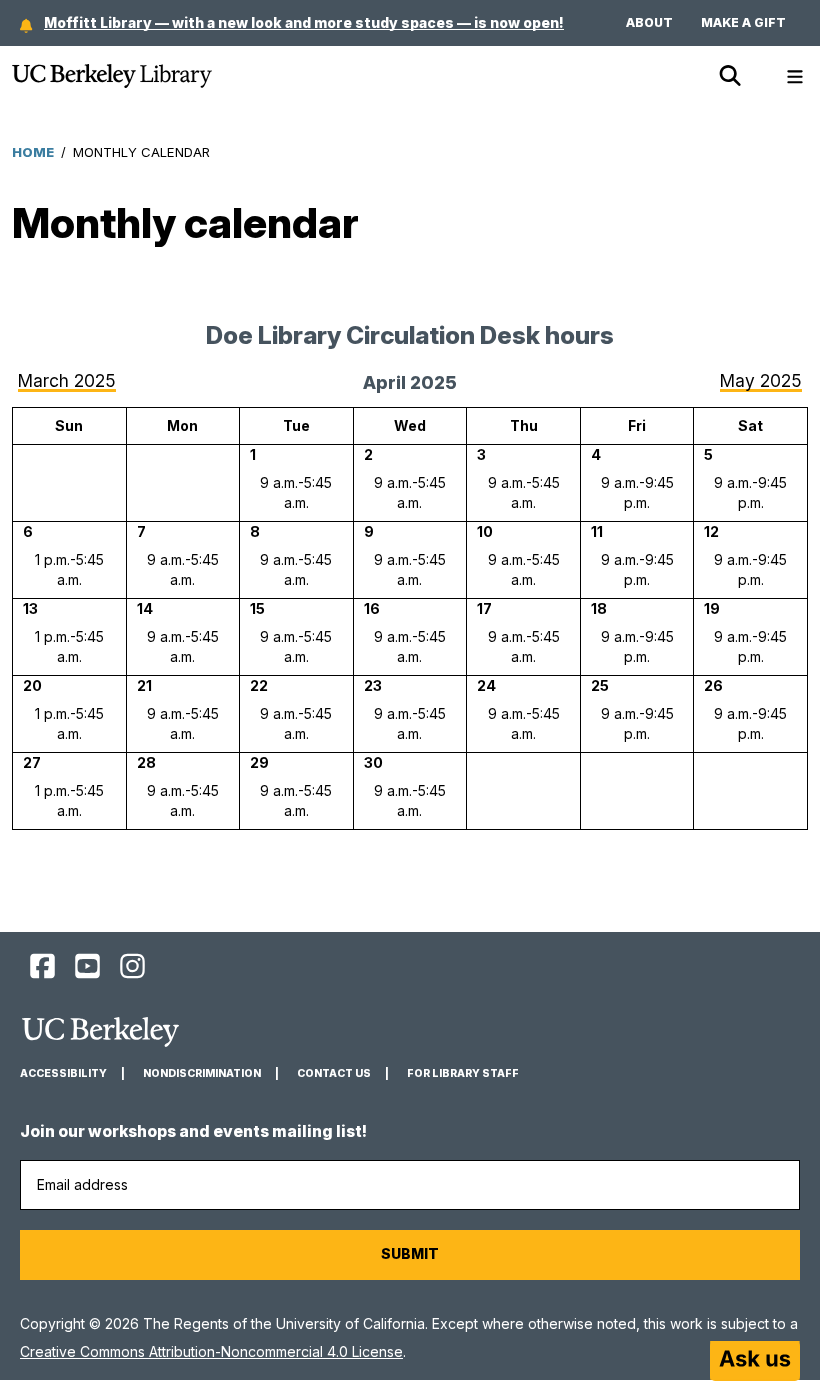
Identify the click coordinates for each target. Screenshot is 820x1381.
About (649, 22)
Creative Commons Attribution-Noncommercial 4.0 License (211, 1351)
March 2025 (67, 380)
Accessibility (63, 1073)
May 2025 (761, 380)
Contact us (334, 1073)
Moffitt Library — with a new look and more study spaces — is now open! (304, 22)
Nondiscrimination (202, 1073)
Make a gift (743, 22)
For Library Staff (463, 1073)
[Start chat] (755, 1361)
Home (33, 152)
